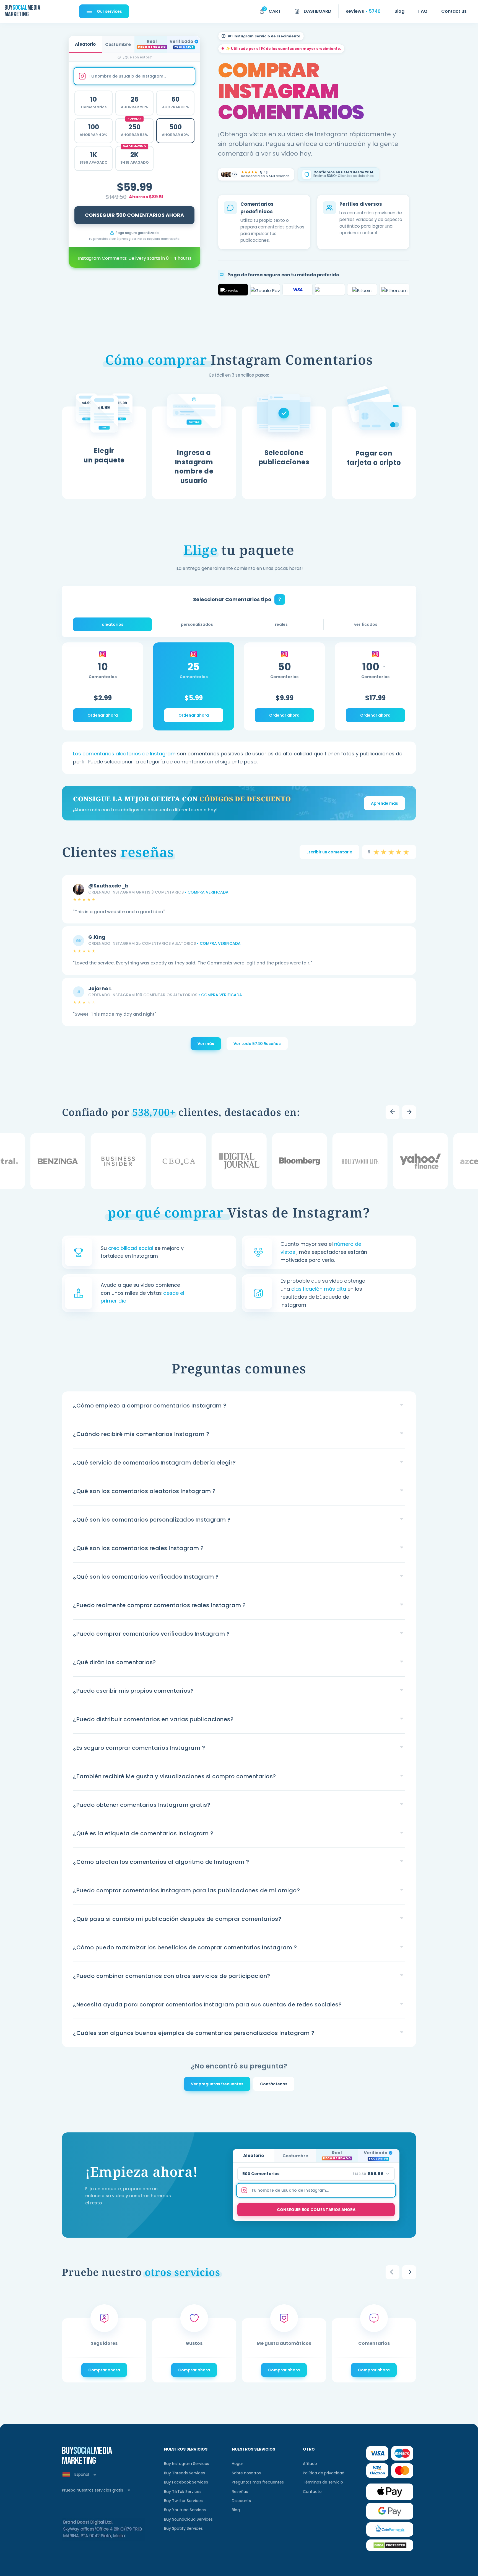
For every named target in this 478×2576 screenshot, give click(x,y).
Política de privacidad (324, 2473)
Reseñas (240, 2492)
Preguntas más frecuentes (258, 2482)
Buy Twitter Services (183, 2501)
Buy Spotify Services (183, 2528)
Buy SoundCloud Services (188, 2519)
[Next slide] (409, 1112)
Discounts (241, 2501)
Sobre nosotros (246, 2473)
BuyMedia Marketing (22, 11)
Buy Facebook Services (186, 2482)
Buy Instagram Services (187, 2464)
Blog (236, 2510)
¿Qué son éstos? (137, 57)
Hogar (237, 2464)
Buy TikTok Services (183, 2492)
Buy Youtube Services (185, 2510)
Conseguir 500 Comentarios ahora (134, 215)
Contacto (312, 2492)
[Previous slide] (393, 1112)
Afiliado (310, 2464)
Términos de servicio (323, 2482)
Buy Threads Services (185, 2473)
